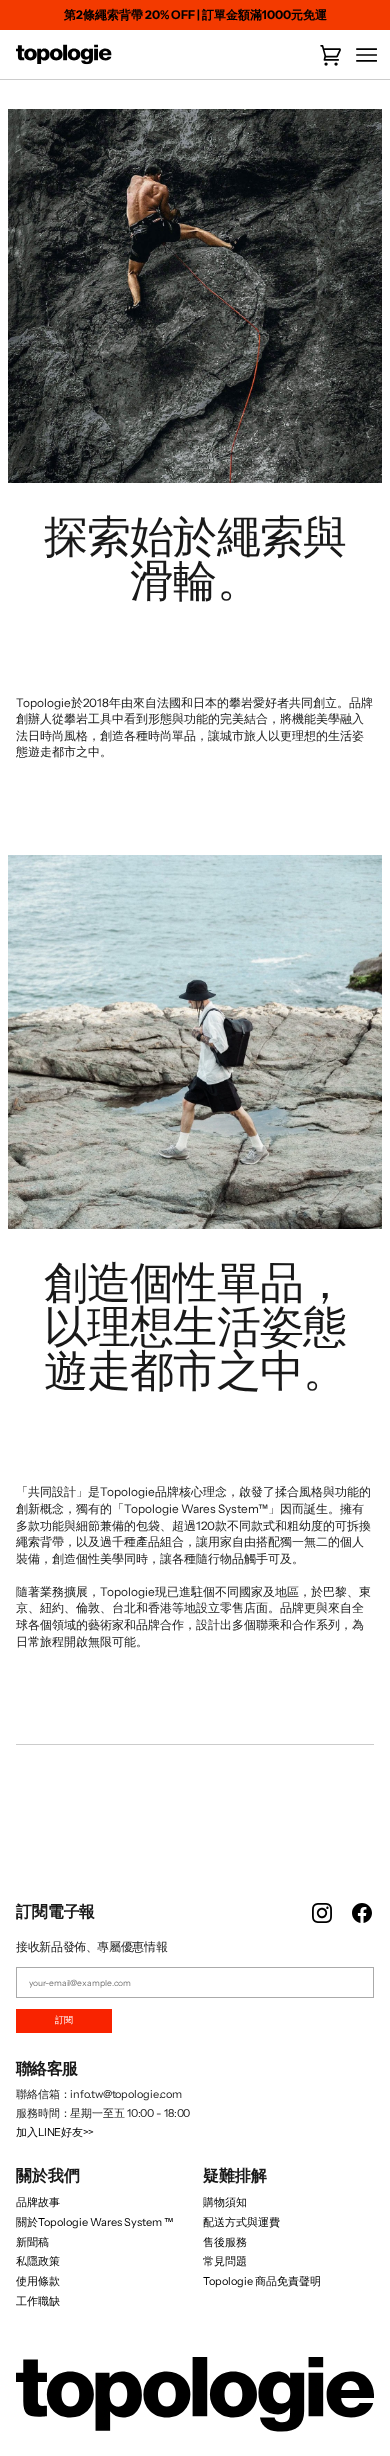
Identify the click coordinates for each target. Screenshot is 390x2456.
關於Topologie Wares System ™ (94, 2222)
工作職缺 (38, 2301)
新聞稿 (32, 2242)
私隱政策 (38, 2261)
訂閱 (64, 2020)
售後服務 (225, 2242)
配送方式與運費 (241, 2222)
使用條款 (38, 2281)
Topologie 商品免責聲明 (262, 2281)
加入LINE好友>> (55, 2132)
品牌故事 (38, 2202)
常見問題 (225, 2261)
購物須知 (225, 2202)
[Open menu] (360, 55)
